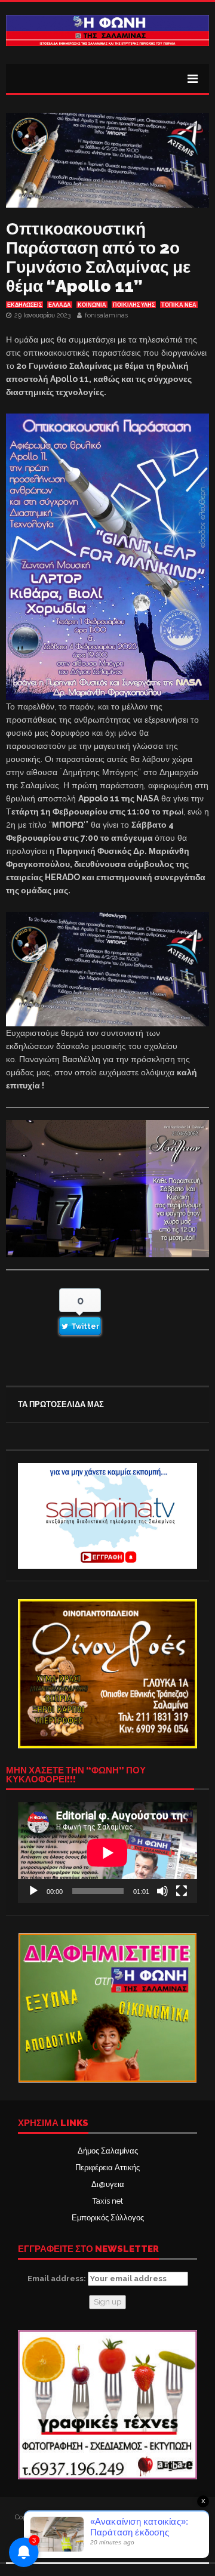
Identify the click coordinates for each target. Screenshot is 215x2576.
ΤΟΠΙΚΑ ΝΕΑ (179, 305)
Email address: (58, 2279)
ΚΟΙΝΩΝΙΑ (92, 305)
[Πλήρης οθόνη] (182, 1891)
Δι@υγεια (108, 2184)
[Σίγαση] (162, 1891)
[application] (107, 1852)
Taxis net (108, 2201)
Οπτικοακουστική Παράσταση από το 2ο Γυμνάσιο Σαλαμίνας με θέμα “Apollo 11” (98, 257)
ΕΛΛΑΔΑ (60, 305)
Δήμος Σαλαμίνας (108, 2151)
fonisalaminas (106, 315)
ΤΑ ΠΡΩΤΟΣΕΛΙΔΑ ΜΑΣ (61, 1404)
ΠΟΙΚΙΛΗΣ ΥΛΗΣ (134, 305)
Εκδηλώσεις (24, 305)
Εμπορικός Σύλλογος (108, 2218)
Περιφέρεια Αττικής (107, 2168)
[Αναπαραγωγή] (33, 1891)
